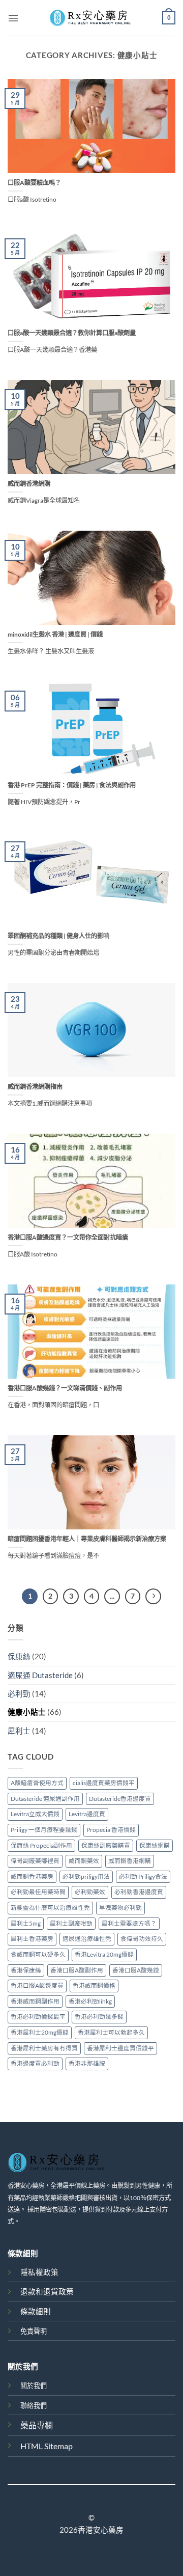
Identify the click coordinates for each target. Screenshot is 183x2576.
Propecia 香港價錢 (111, 1830)
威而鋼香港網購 (130, 1861)
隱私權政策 (39, 2272)
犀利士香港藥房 (32, 1939)
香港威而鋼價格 (94, 1985)
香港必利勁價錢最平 (38, 2017)
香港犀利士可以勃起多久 (111, 2032)
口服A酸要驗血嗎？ (34, 183)
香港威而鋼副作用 (35, 2001)
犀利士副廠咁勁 (71, 1923)
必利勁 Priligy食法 (143, 1876)
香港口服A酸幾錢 (136, 1970)
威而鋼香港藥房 (32, 1876)
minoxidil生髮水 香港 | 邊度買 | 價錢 (55, 634)
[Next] (153, 1596)
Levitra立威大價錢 (35, 1814)
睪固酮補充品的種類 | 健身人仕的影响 (58, 936)
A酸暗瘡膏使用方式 (37, 1783)
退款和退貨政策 (47, 2292)
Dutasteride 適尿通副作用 (45, 1799)
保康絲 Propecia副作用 (41, 1845)
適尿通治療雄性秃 (87, 1939)
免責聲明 (34, 2331)
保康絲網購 (155, 1845)
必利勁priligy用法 (86, 1876)
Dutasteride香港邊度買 (120, 1799)
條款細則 (36, 2311)
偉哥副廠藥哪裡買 (35, 1861)
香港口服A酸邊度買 (37, 1985)
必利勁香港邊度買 (139, 1892)
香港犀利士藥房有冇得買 (44, 2048)
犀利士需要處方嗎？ (129, 1923)
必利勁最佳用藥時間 (38, 1892)
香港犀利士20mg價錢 (40, 2032)
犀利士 (19, 1731)
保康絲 (19, 1656)
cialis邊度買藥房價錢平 (104, 1783)
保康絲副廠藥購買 (106, 1845)
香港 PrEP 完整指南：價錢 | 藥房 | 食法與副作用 (72, 785)
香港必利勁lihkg (90, 2001)
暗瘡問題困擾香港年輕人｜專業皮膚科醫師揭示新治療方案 (87, 1539)
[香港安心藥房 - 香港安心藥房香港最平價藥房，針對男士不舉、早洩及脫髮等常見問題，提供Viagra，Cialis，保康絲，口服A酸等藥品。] (91, 18)
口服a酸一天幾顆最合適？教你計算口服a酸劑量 (72, 333)
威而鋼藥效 (84, 1861)
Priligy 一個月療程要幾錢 (44, 1830)
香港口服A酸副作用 (77, 1970)
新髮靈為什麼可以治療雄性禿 (50, 1908)
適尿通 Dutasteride (40, 1675)
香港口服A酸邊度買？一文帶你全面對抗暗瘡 (68, 1237)
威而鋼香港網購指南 (35, 1087)
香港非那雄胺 (87, 2063)
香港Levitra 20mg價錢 (104, 1954)
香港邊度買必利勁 (35, 2063)
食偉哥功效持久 (142, 1939)
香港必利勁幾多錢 (99, 2017)
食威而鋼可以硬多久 (38, 1954)
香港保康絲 (26, 1970)
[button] (13, 18)
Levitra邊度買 (87, 1814)
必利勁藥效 (90, 1892)
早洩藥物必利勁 (120, 1908)
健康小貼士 (27, 1712)
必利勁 (19, 1694)
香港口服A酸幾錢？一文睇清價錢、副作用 (65, 1388)
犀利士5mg (26, 1923)
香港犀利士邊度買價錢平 (120, 2048)
